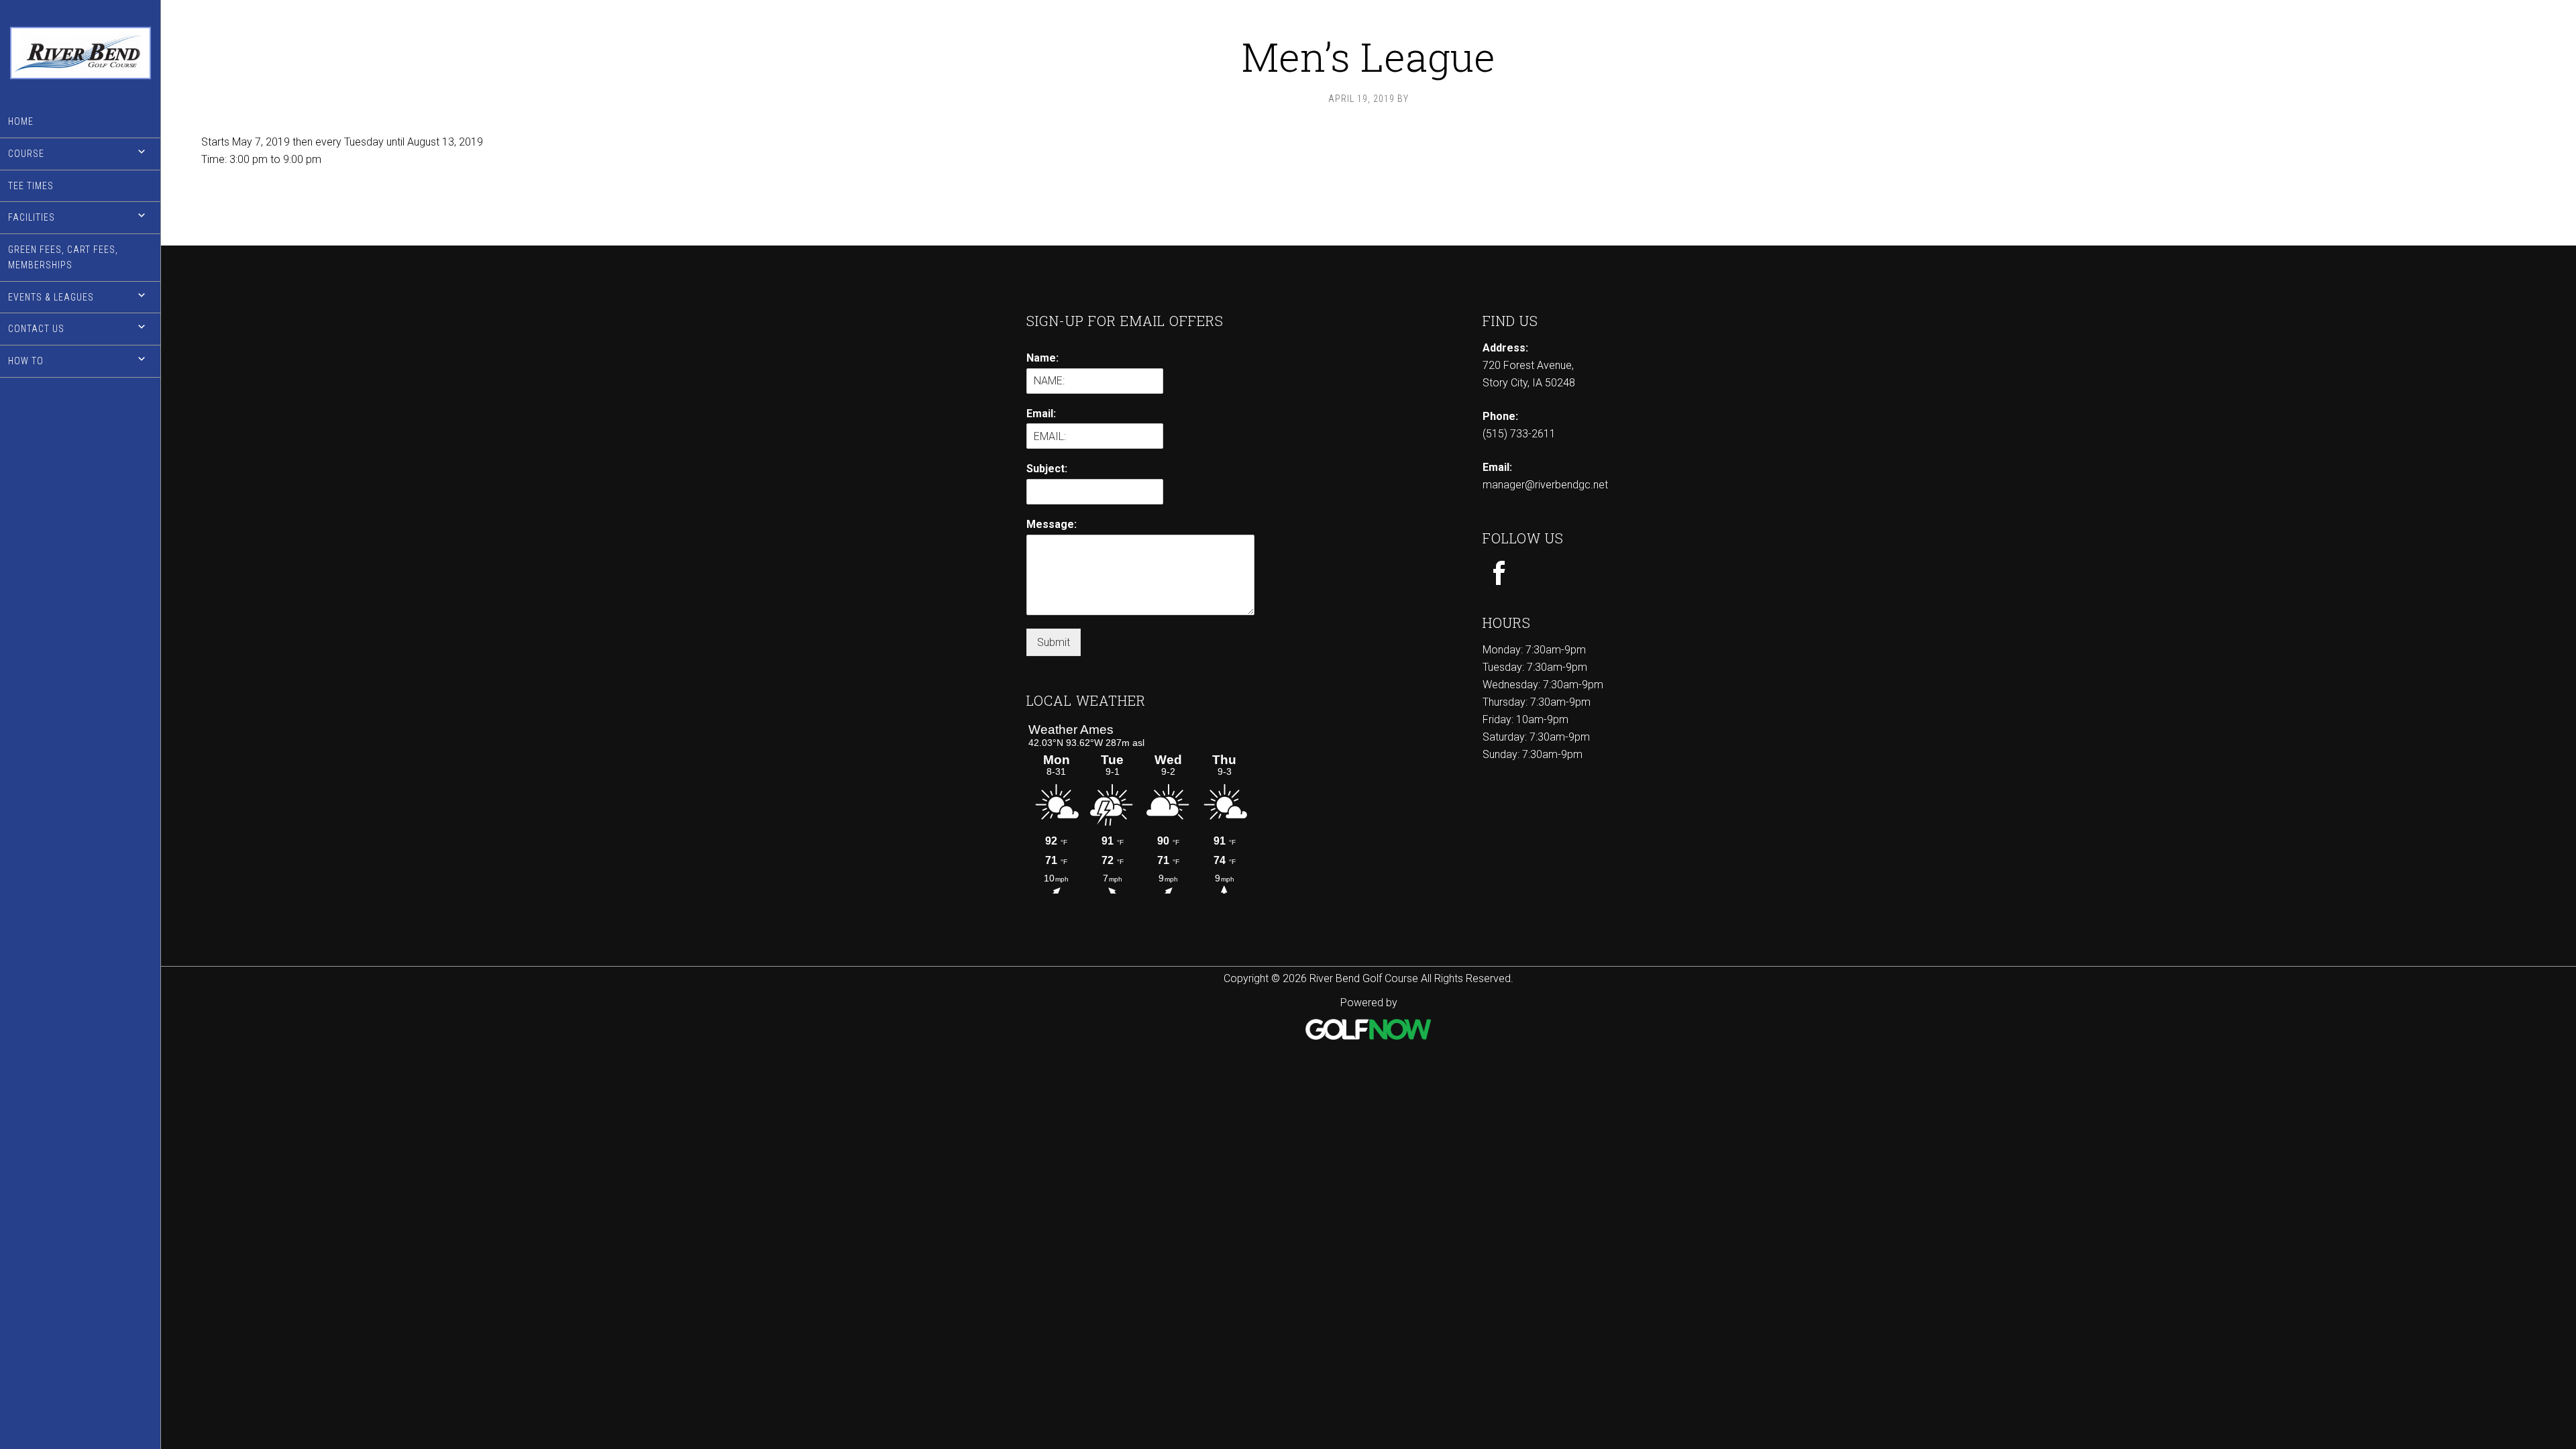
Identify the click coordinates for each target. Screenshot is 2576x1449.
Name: (1042, 358)
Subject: (1047, 469)
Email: (1041, 414)
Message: (1052, 524)
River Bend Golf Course (80, 53)
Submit (1054, 642)
